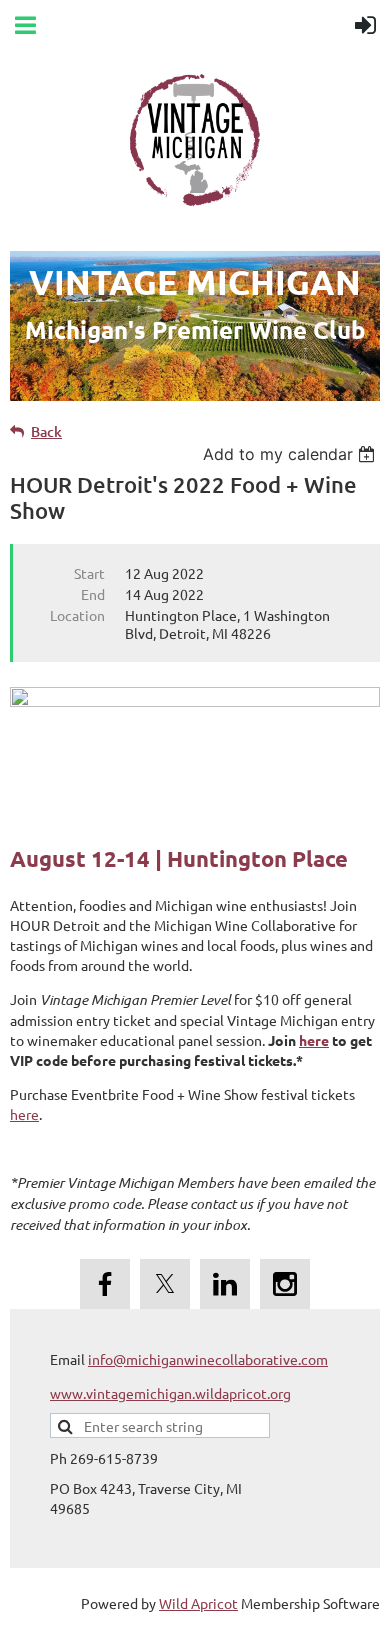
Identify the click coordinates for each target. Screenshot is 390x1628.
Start (89, 573)
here (314, 1040)
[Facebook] (105, 1284)
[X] (165, 1284)
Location (77, 615)
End (93, 594)
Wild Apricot (198, 1603)
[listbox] (291, 454)
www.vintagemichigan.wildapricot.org (170, 1393)
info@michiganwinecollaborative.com (208, 1359)
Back (46, 431)
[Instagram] (285, 1284)
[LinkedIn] (225, 1284)
